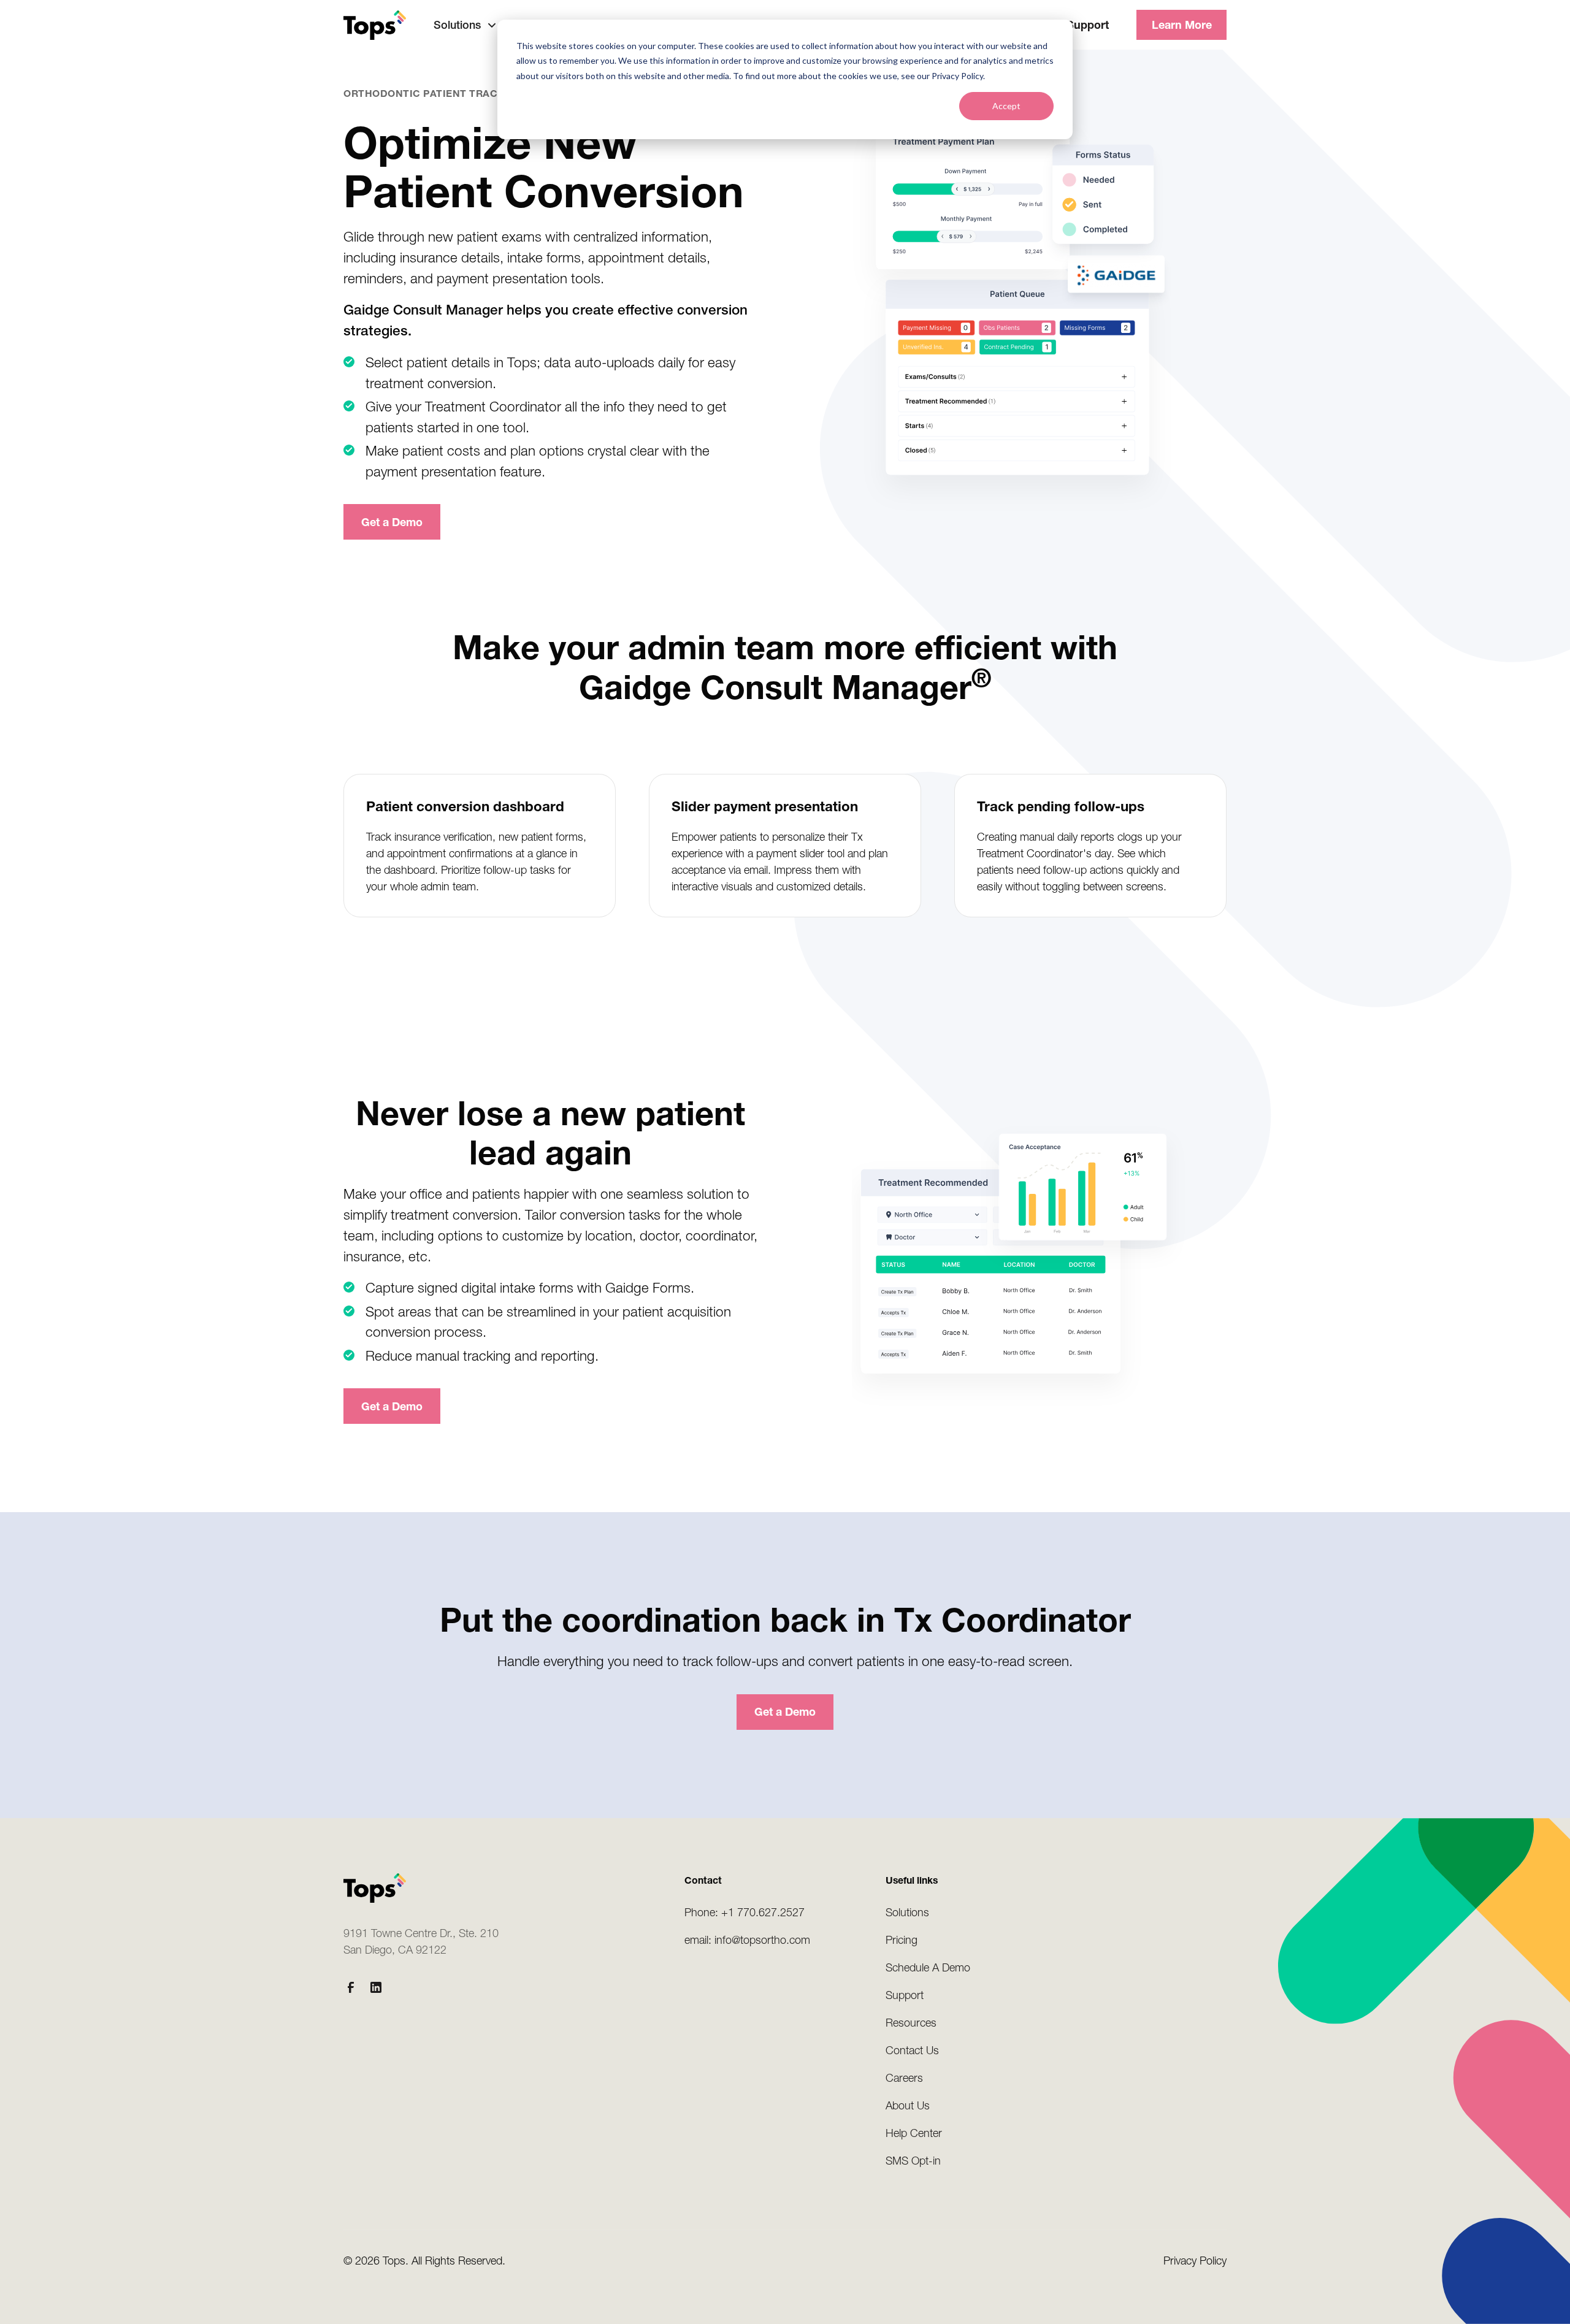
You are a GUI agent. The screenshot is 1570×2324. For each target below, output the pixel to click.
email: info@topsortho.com (747, 1940)
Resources (911, 2023)
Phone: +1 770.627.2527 (745, 1912)
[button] (465, 25)
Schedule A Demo (928, 1967)
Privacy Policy (1195, 2261)
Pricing (902, 1940)
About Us (908, 2105)
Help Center (914, 2133)
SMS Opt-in (913, 2161)
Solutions (907, 1912)
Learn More (1182, 25)
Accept (1006, 106)
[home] (375, 25)
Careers (904, 2078)
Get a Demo (392, 522)
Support (1088, 25)
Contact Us (912, 2050)
